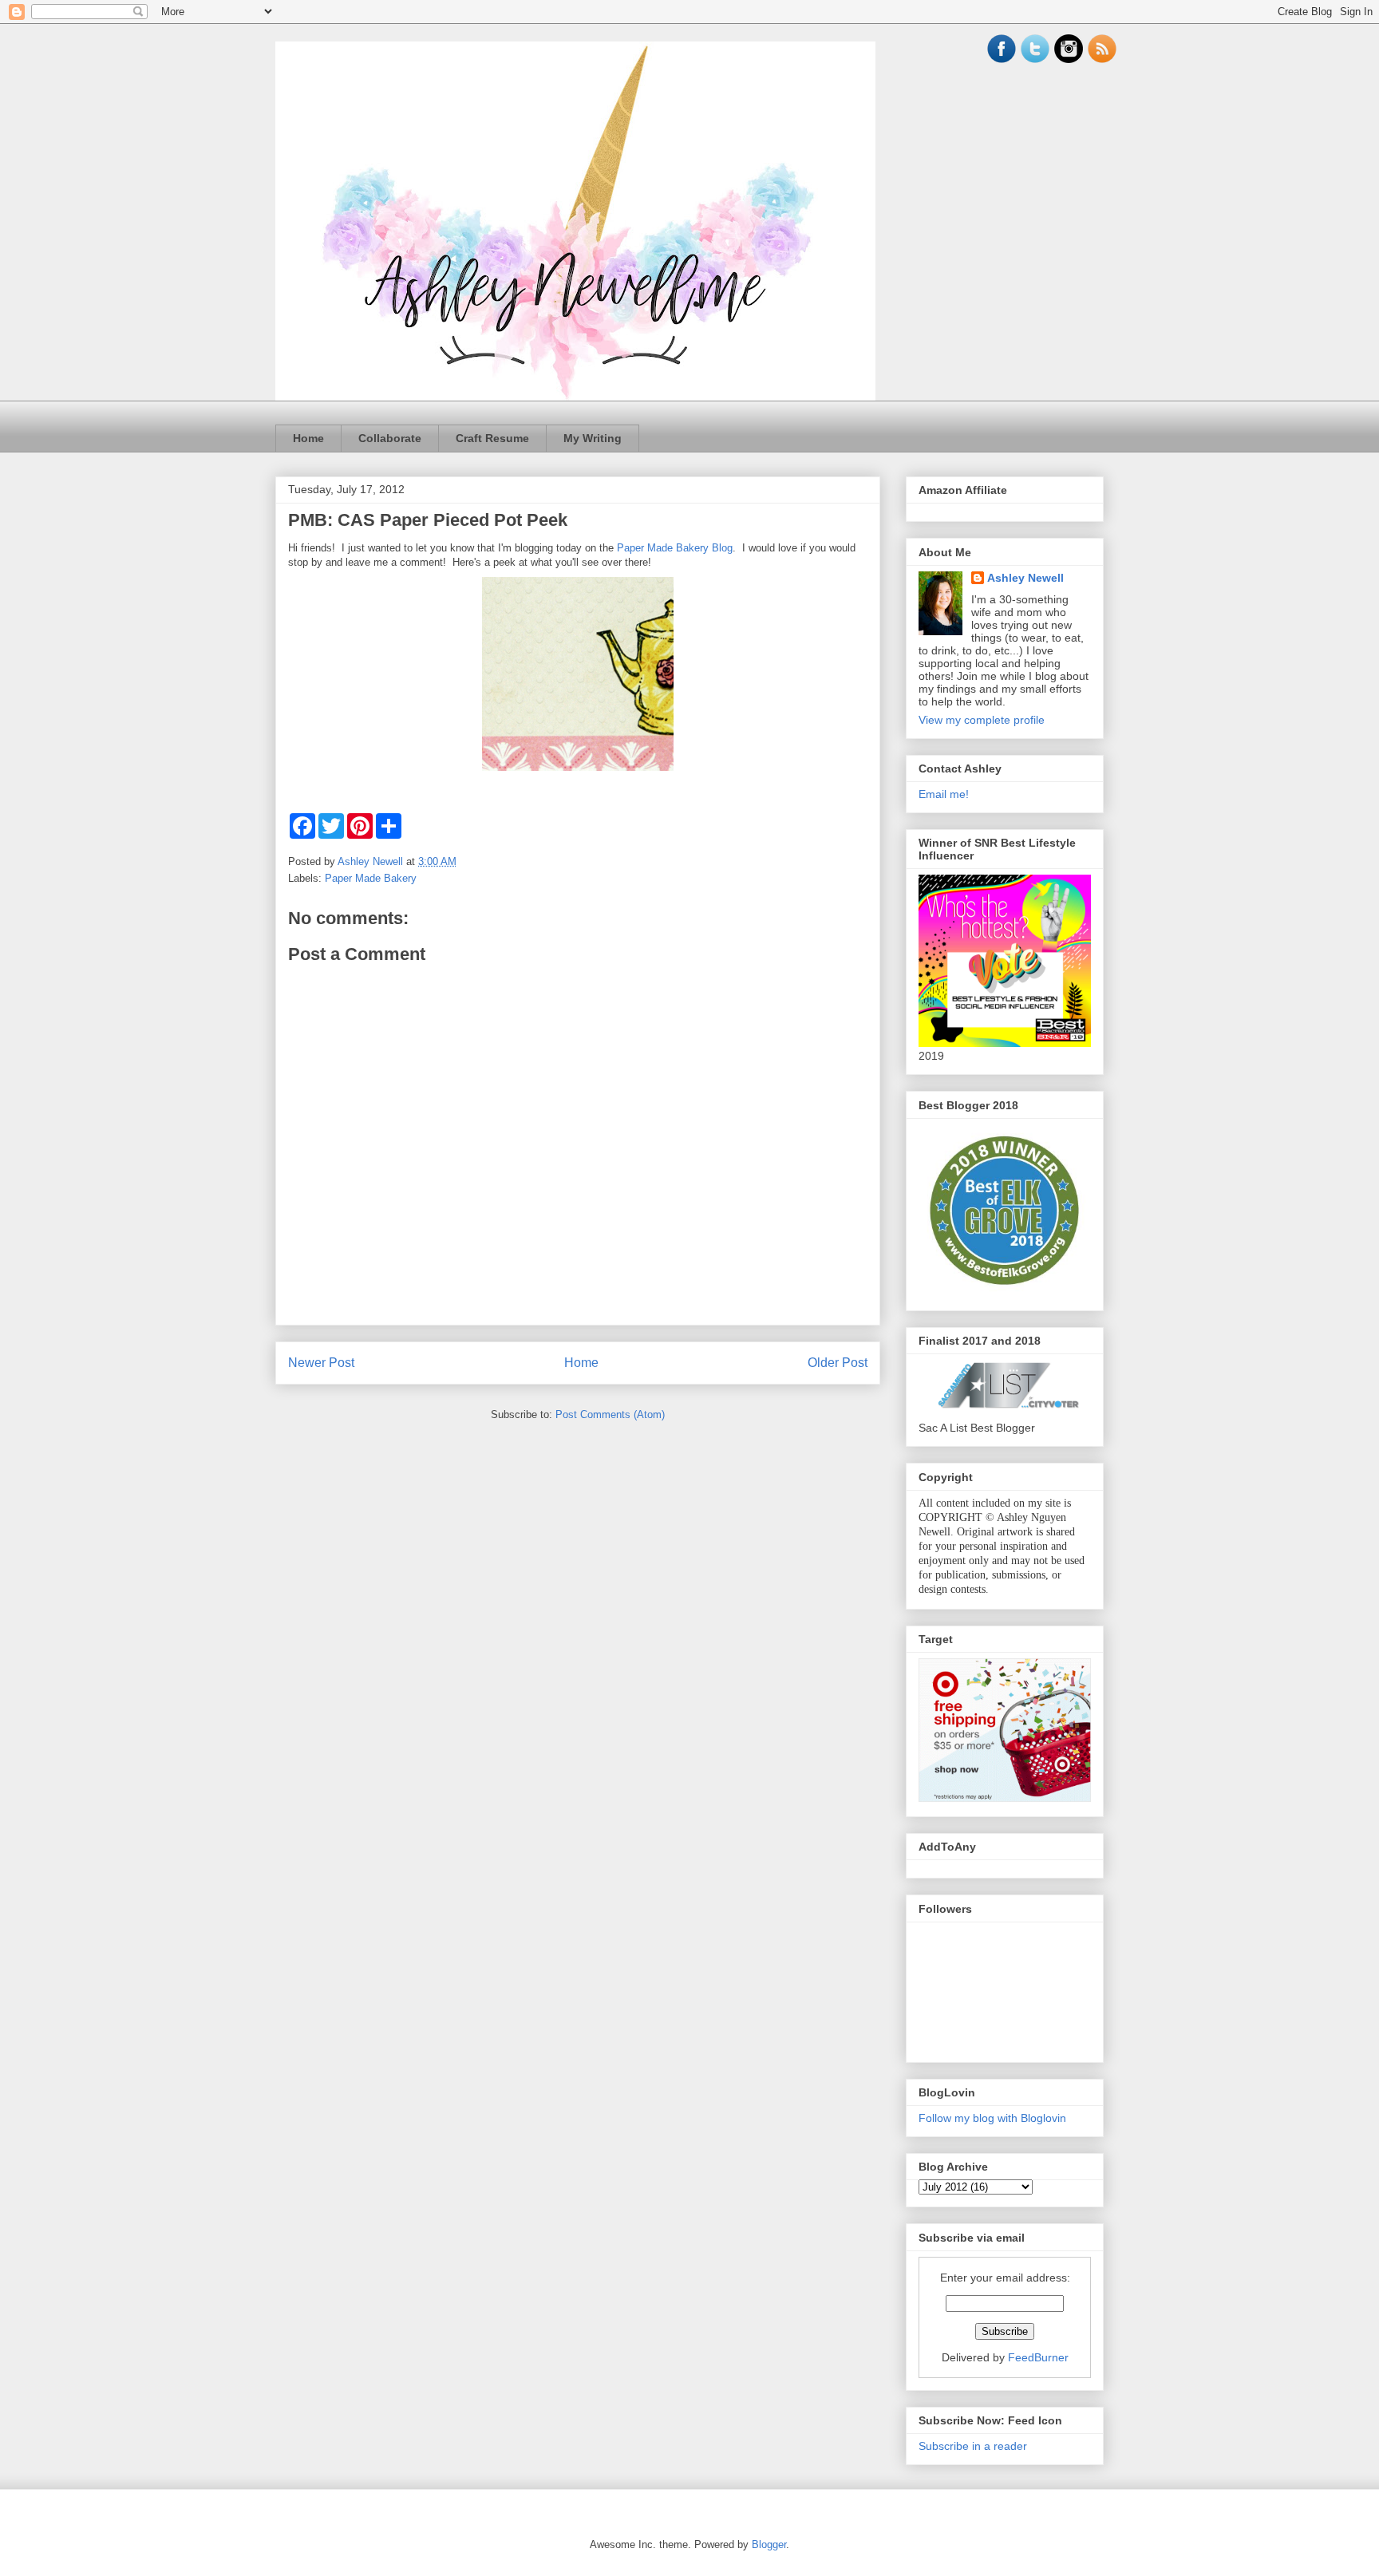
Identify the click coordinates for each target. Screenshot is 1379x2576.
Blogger (769, 2544)
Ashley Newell (1025, 578)
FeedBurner (1038, 2357)
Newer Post (321, 1363)
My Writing (593, 438)
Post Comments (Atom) (610, 1414)
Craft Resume (492, 438)
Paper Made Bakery (371, 878)
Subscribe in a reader (973, 2446)
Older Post (838, 1363)
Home (308, 438)
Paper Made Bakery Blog (675, 548)
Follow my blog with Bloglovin (992, 2118)
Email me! (944, 794)
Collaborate (390, 438)
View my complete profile (982, 720)
